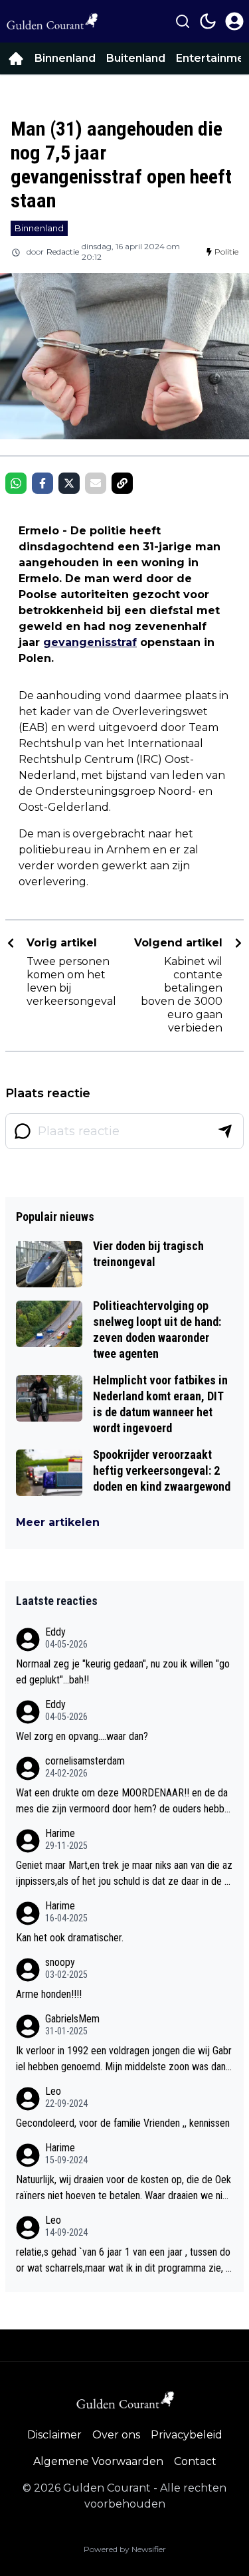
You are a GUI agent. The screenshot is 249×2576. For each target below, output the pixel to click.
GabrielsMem (72, 2019)
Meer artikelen (58, 1522)
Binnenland (65, 58)
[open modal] (234, 21)
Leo (53, 2091)
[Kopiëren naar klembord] (122, 483)
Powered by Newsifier (125, 2549)
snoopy (60, 1962)
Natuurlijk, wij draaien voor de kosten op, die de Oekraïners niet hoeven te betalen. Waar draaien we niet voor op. (124, 2189)
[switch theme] (208, 21)
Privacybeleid (187, 2435)
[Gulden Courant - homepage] (52, 21)
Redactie (63, 252)
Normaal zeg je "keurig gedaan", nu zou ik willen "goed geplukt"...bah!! (123, 1672)
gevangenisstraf (90, 642)
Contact (195, 2461)
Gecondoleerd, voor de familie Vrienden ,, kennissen (123, 2123)
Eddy (55, 1632)
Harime (60, 1833)
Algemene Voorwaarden (98, 2461)
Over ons (116, 2435)
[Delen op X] (69, 483)
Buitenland (136, 58)
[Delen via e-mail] (96, 483)
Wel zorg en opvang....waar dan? (82, 1736)
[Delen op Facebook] (42, 483)
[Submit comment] (225, 1131)
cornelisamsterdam (85, 1761)
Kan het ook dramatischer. (70, 1938)
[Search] (183, 21)
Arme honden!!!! (49, 1994)
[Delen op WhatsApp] (16, 483)
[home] (16, 58)
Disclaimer (54, 2435)
